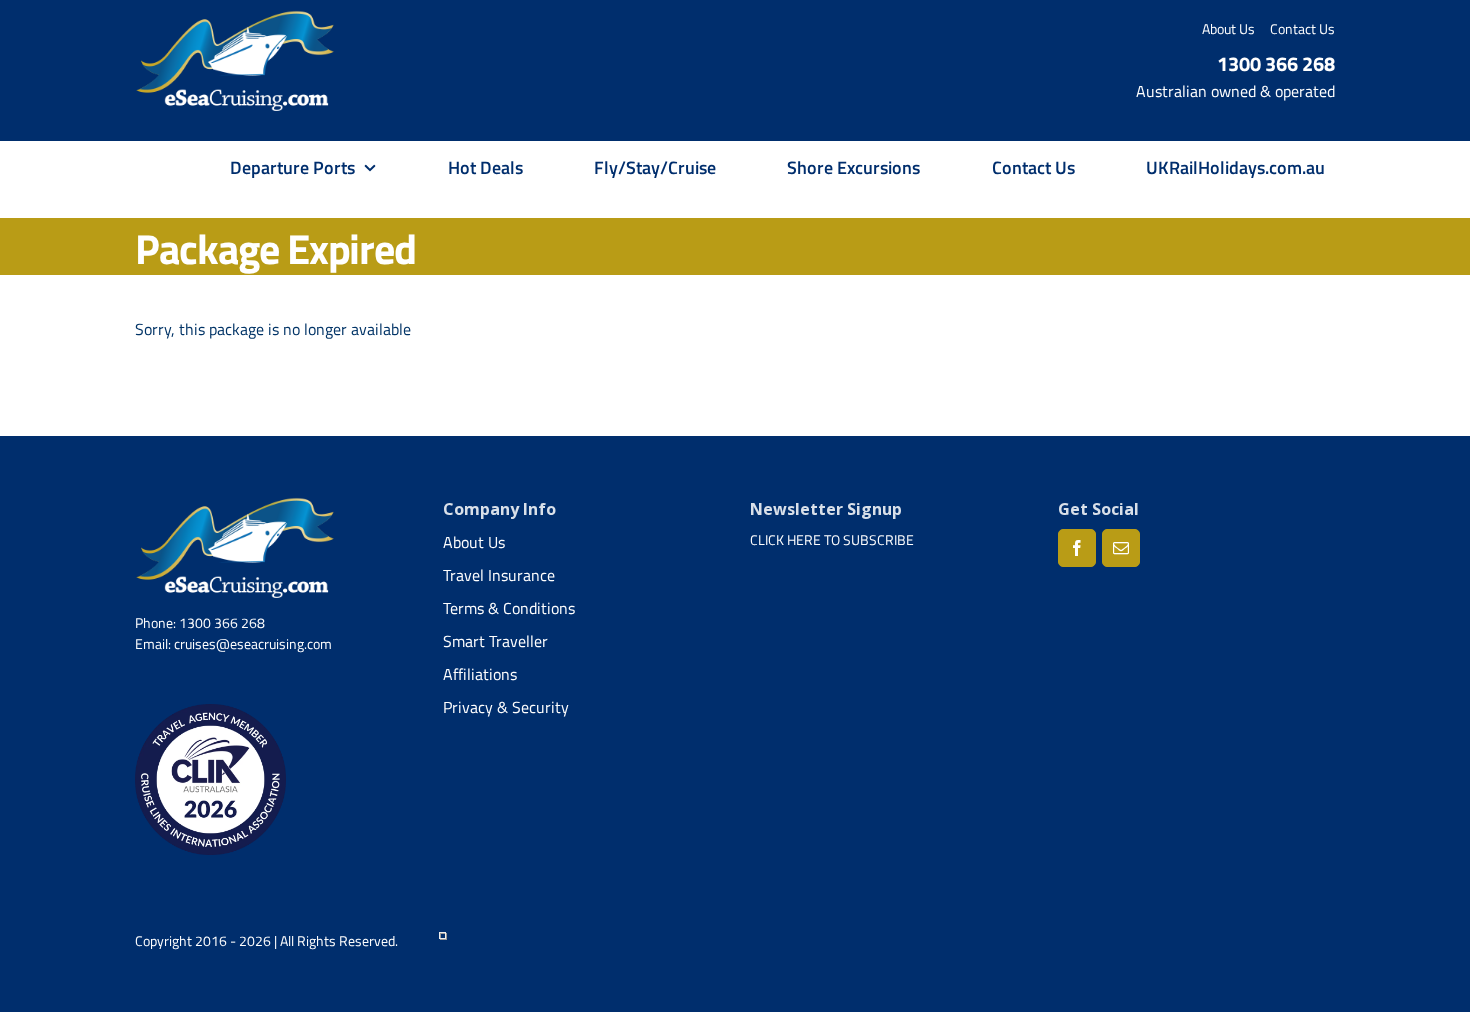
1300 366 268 (1276, 63)
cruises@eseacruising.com (253, 643)
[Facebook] (1077, 548)
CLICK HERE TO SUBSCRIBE (832, 539)
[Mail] (1121, 548)
